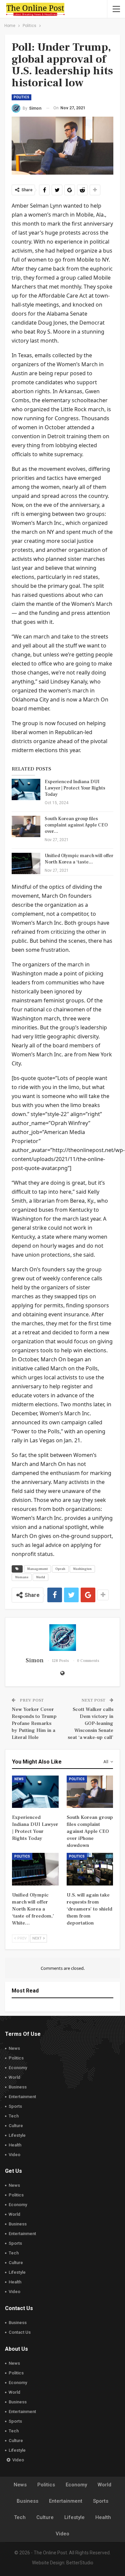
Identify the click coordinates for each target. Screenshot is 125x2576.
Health (15, 2145)
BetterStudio (80, 2563)
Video (14, 2155)
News (19, 1779)
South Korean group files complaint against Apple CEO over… (76, 825)
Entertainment (22, 2097)
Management (37, 1569)
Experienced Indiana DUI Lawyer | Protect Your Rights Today (75, 788)
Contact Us (20, 2332)
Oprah (60, 1569)
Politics (21, 97)
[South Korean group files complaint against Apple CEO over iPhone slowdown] (26, 826)
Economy (18, 2068)
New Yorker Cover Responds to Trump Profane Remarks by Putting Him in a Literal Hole (34, 1723)
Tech (14, 2116)
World (40, 1577)
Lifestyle (17, 2135)
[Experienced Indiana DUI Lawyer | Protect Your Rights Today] (26, 789)
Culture (16, 2126)
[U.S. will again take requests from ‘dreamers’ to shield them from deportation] (90, 1869)
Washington (82, 1569)
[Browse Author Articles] (62, 1638)
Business (18, 2087)
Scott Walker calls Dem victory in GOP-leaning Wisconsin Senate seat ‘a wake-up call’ (90, 1723)
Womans (22, 1577)
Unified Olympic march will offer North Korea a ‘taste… (79, 859)
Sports (15, 2106)
